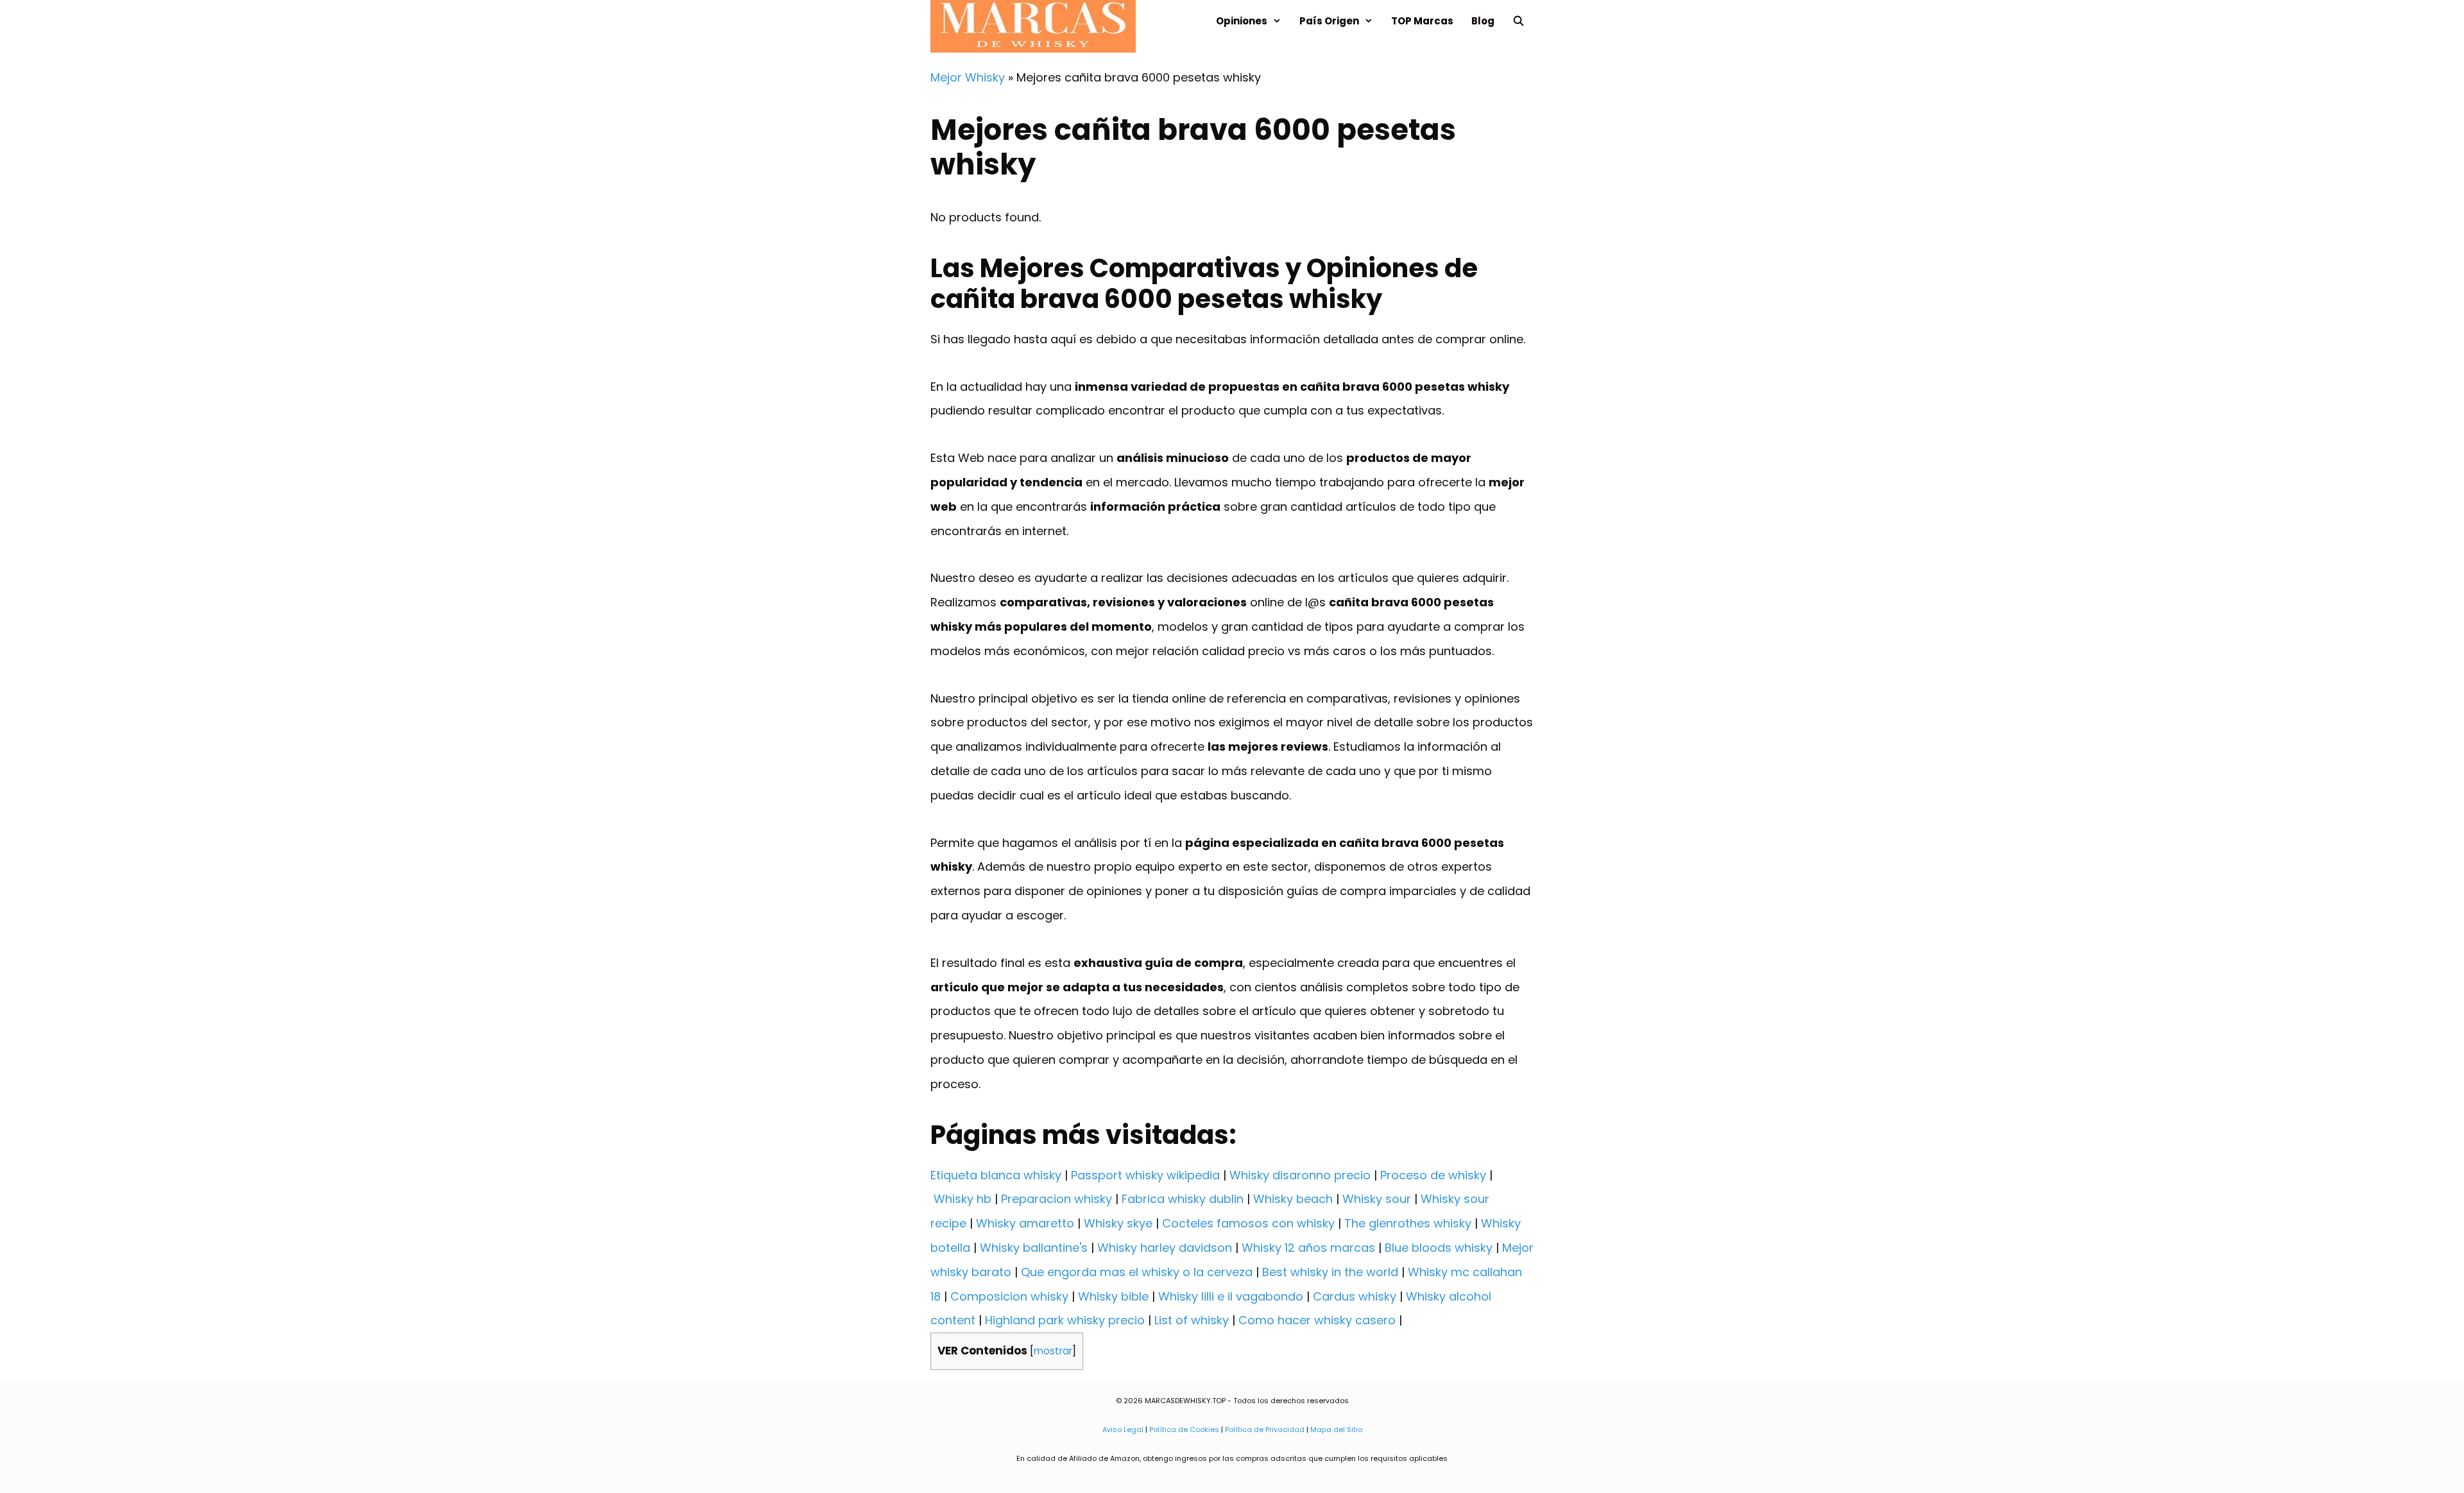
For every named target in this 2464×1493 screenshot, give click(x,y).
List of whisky (1192, 1320)
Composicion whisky (1009, 1296)
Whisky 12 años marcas (1308, 1248)
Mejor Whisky (968, 77)
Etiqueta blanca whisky (996, 1175)
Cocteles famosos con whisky (1248, 1223)
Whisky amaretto (1025, 1223)
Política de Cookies (1184, 1429)
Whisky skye (1118, 1223)
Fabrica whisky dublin (1183, 1199)
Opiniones (1242, 21)
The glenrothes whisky (1408, 1223)
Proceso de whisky (1433, 1175)
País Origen (1329, 21)
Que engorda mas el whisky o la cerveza (1137, 1272)
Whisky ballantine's (1034, 1248)
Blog (1483, 21)
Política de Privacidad (1265, 1429)
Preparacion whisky (1057, 1199)
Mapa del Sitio (1336, 1429)
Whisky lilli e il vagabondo (1231, 1296)
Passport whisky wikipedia (1145, 1175)
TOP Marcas (1422, 21)
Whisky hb (963, 1199)
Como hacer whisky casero (1317, 1320)
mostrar (1053, 1351)
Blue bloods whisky (1439, 1248)
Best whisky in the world (1330, 1272)
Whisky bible (1113, 1296)
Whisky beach (1293, 1199)
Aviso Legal (1123, 1429)
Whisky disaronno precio (1300, 1175)
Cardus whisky (1355, 1296)
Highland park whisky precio (1065, 1320)
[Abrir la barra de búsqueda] (1519, 21)
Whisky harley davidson (1165, 1248)
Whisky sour (1377, 1199)
